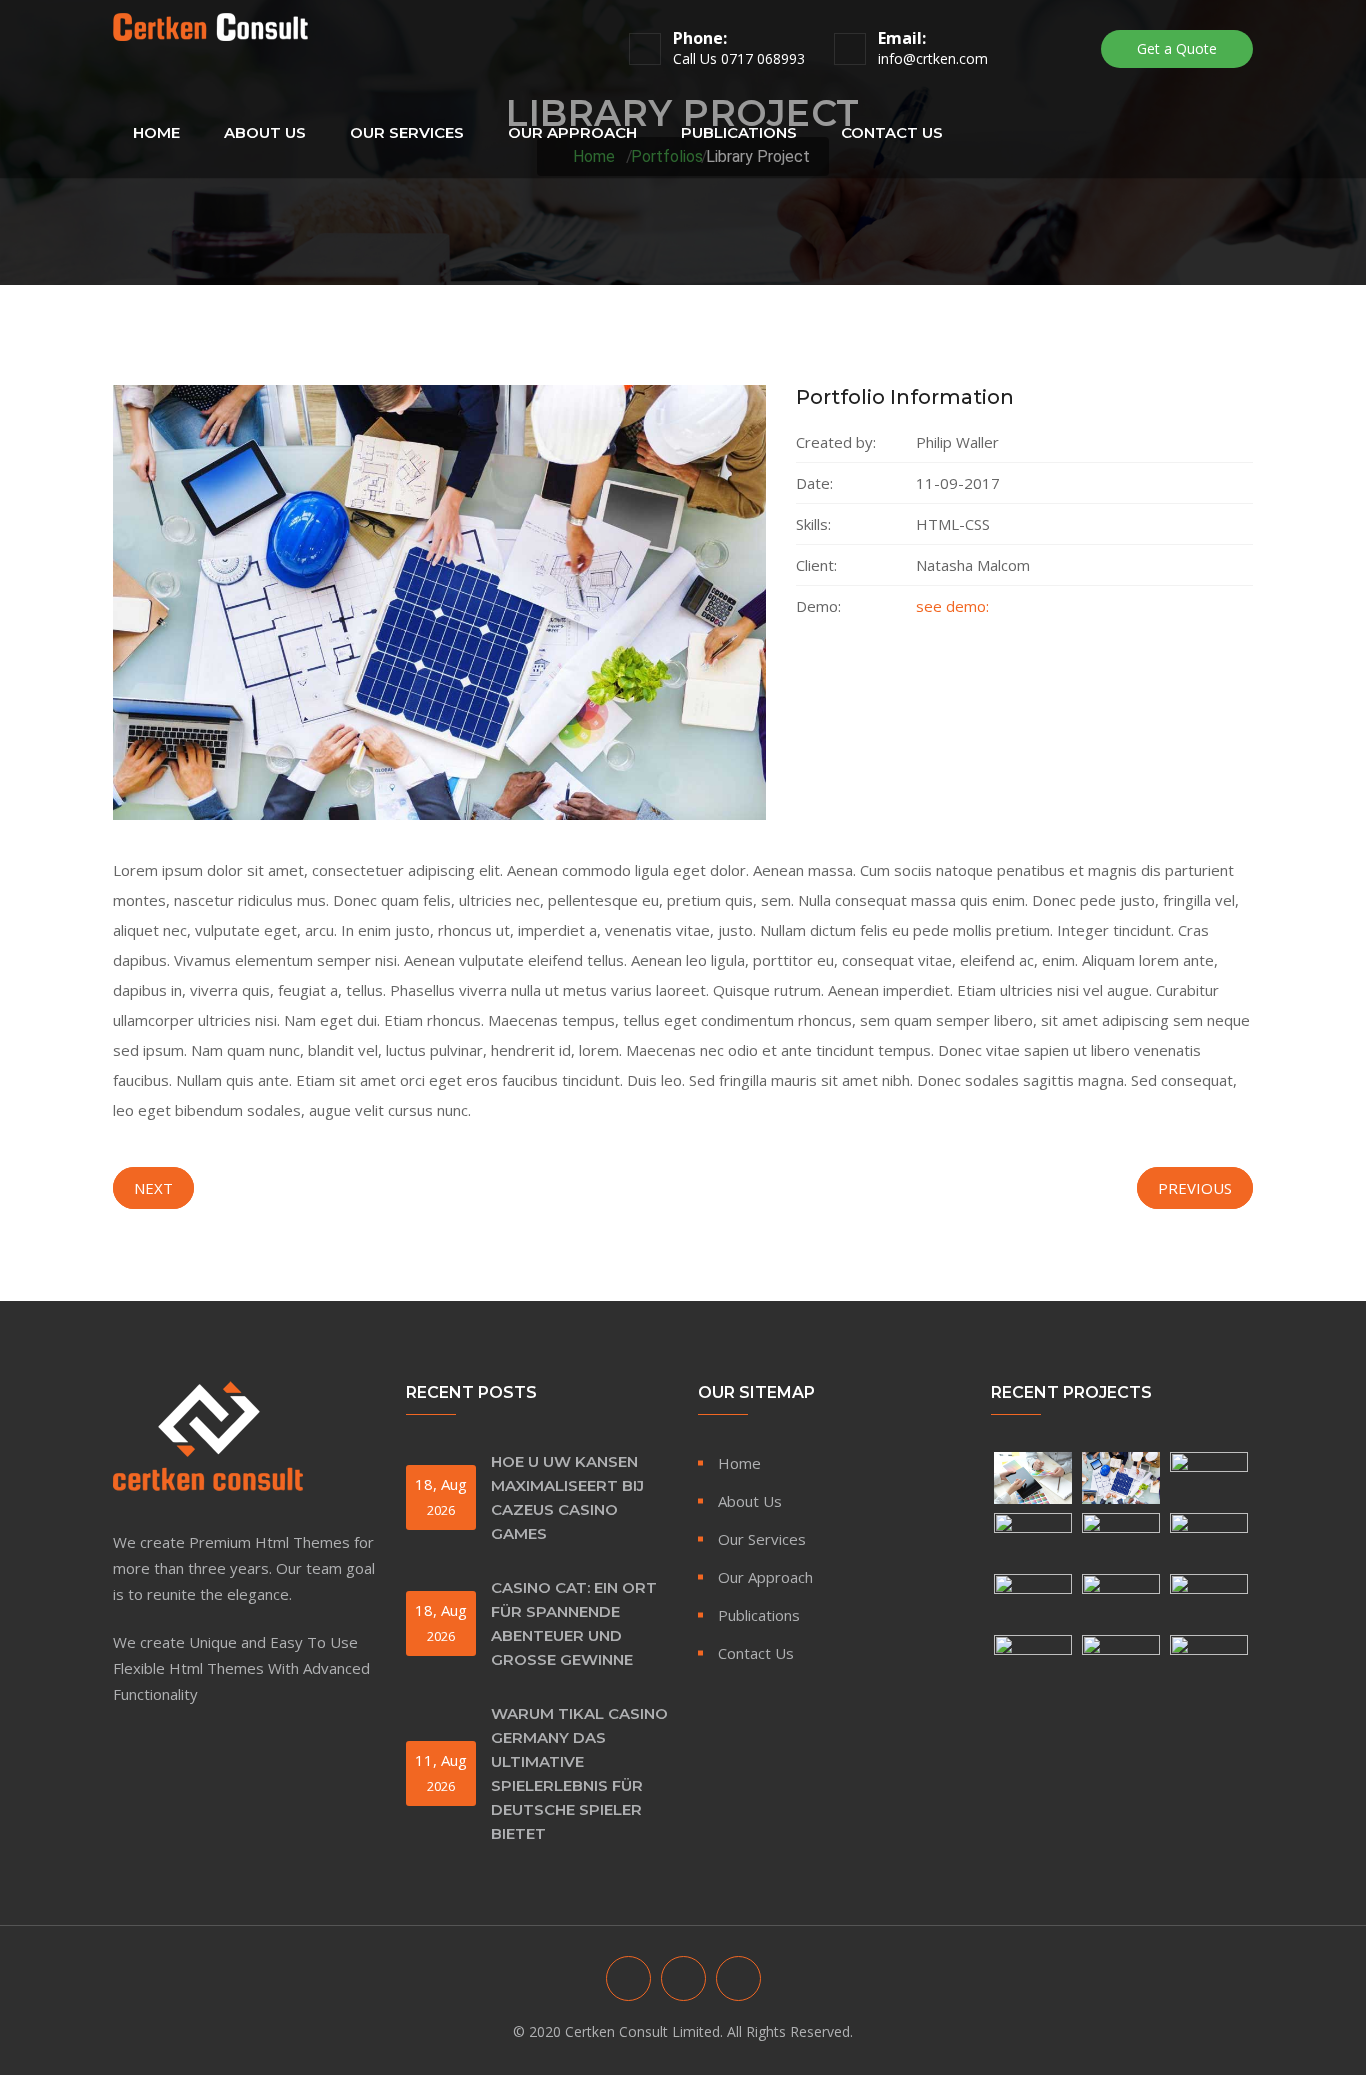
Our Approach (572, 132)
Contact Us (892, 132)
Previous (1195, 1188)
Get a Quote (1177, 48)
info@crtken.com (933, 58)
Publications (739, 132)
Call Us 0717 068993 (739, 58)
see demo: (952, 606)
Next (153, 1188)
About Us (265, 132)
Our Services (407, 132)
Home (156, 132)
